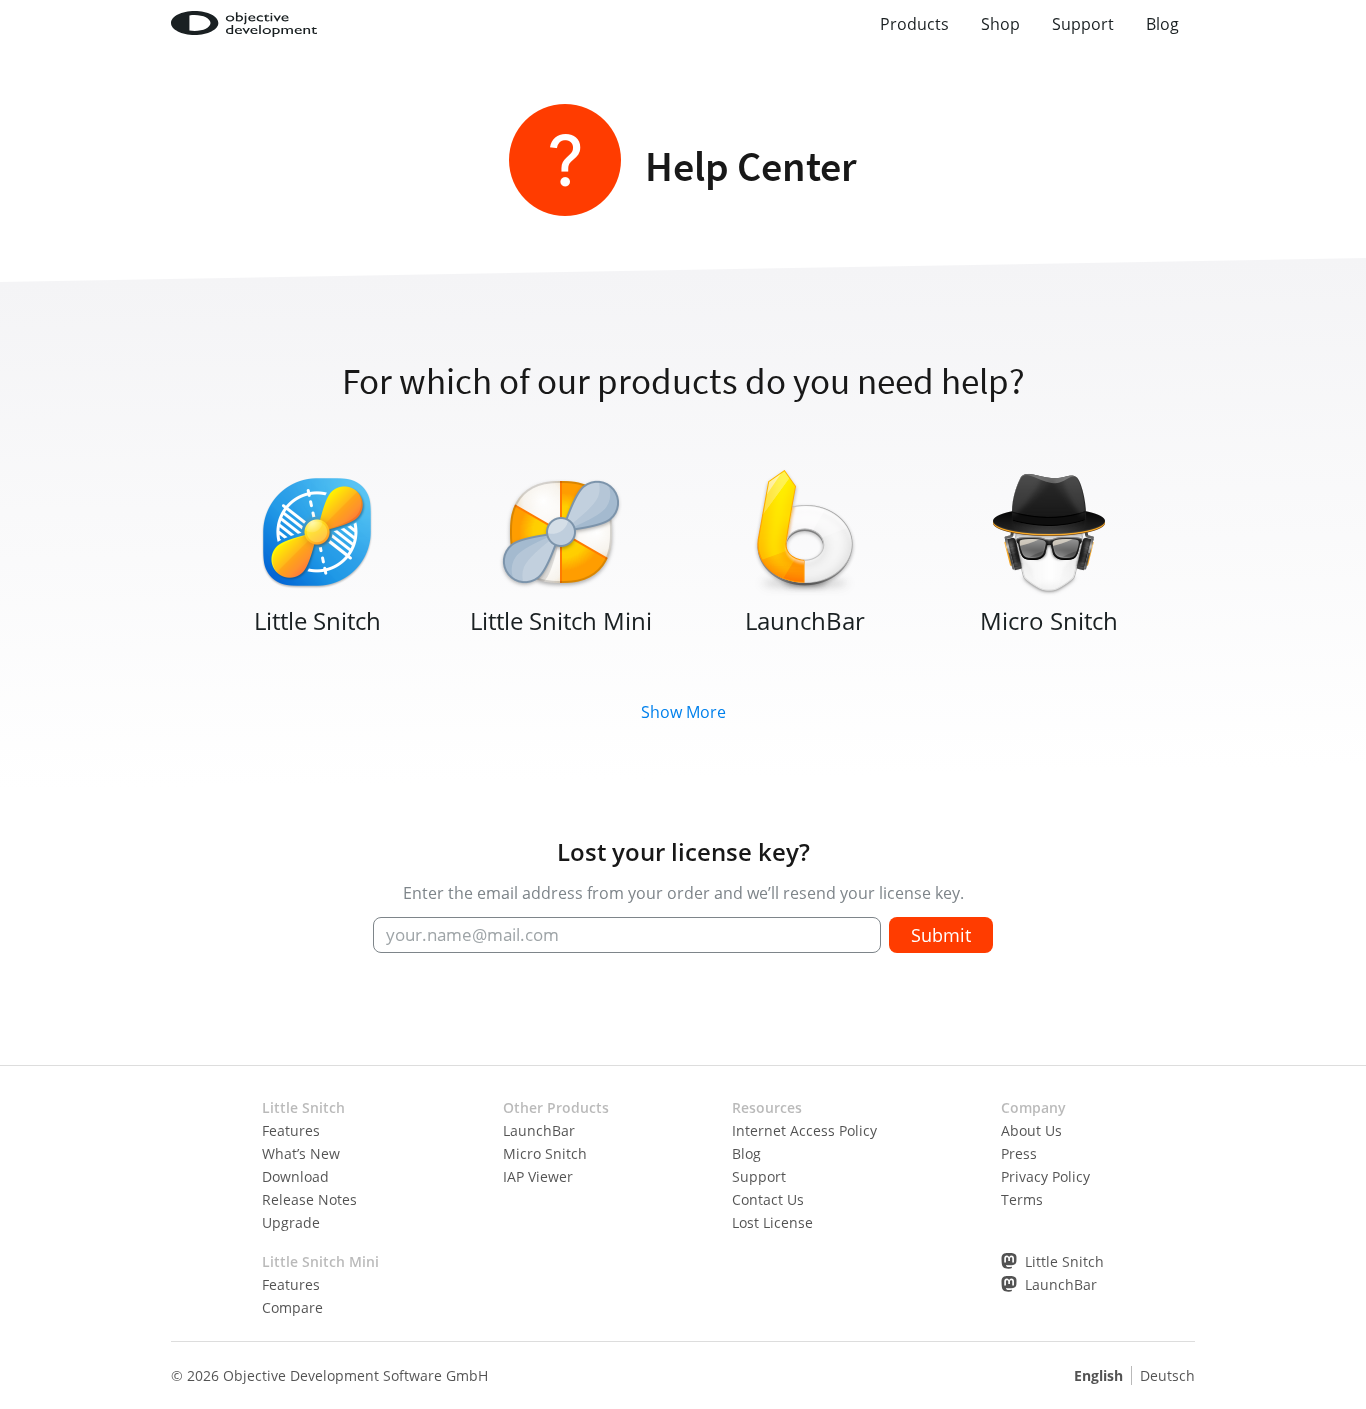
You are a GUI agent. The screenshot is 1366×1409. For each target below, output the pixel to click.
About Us (1031, 1130)
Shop (1000, 24)
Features (291, 1130)
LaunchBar (539, 1130)
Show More (683, 712)
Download (295, 1176)
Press (1019, 1153)
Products (914, 24)
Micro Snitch (545, 1153)
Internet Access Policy (804, 1130)
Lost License (772, 1222)
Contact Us (768, 1199)
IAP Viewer (538, 1176)
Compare (292, 1307)
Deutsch (1167, 1375)
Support (1083, 24)
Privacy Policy (1045, 1176)
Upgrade (291, 1222)
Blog (1162, 24)
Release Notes (309, 1199)
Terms (1022, 1199)
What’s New (301, 1153)
